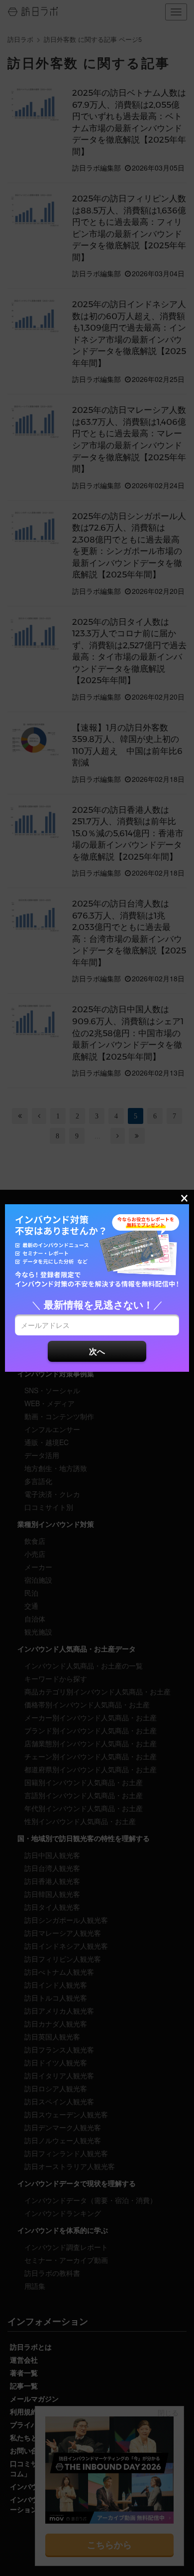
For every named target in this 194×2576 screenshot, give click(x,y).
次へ (97, 1351)
